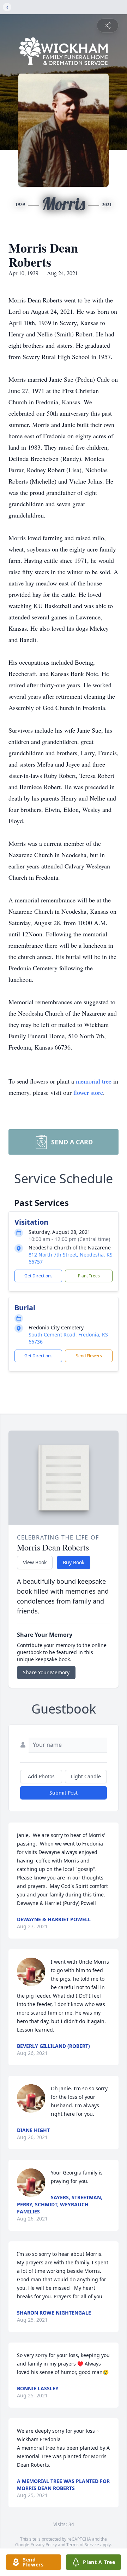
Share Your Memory (46, 1672)
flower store (88, 1092)
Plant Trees (89, 1276)
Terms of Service (83, 2545)
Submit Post (64, 1793)
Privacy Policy (44, 2545)
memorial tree (94, 1081)
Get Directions (38, 1276)
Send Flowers (89, 1356)
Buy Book (74, 1562)
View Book (35, 1562)
